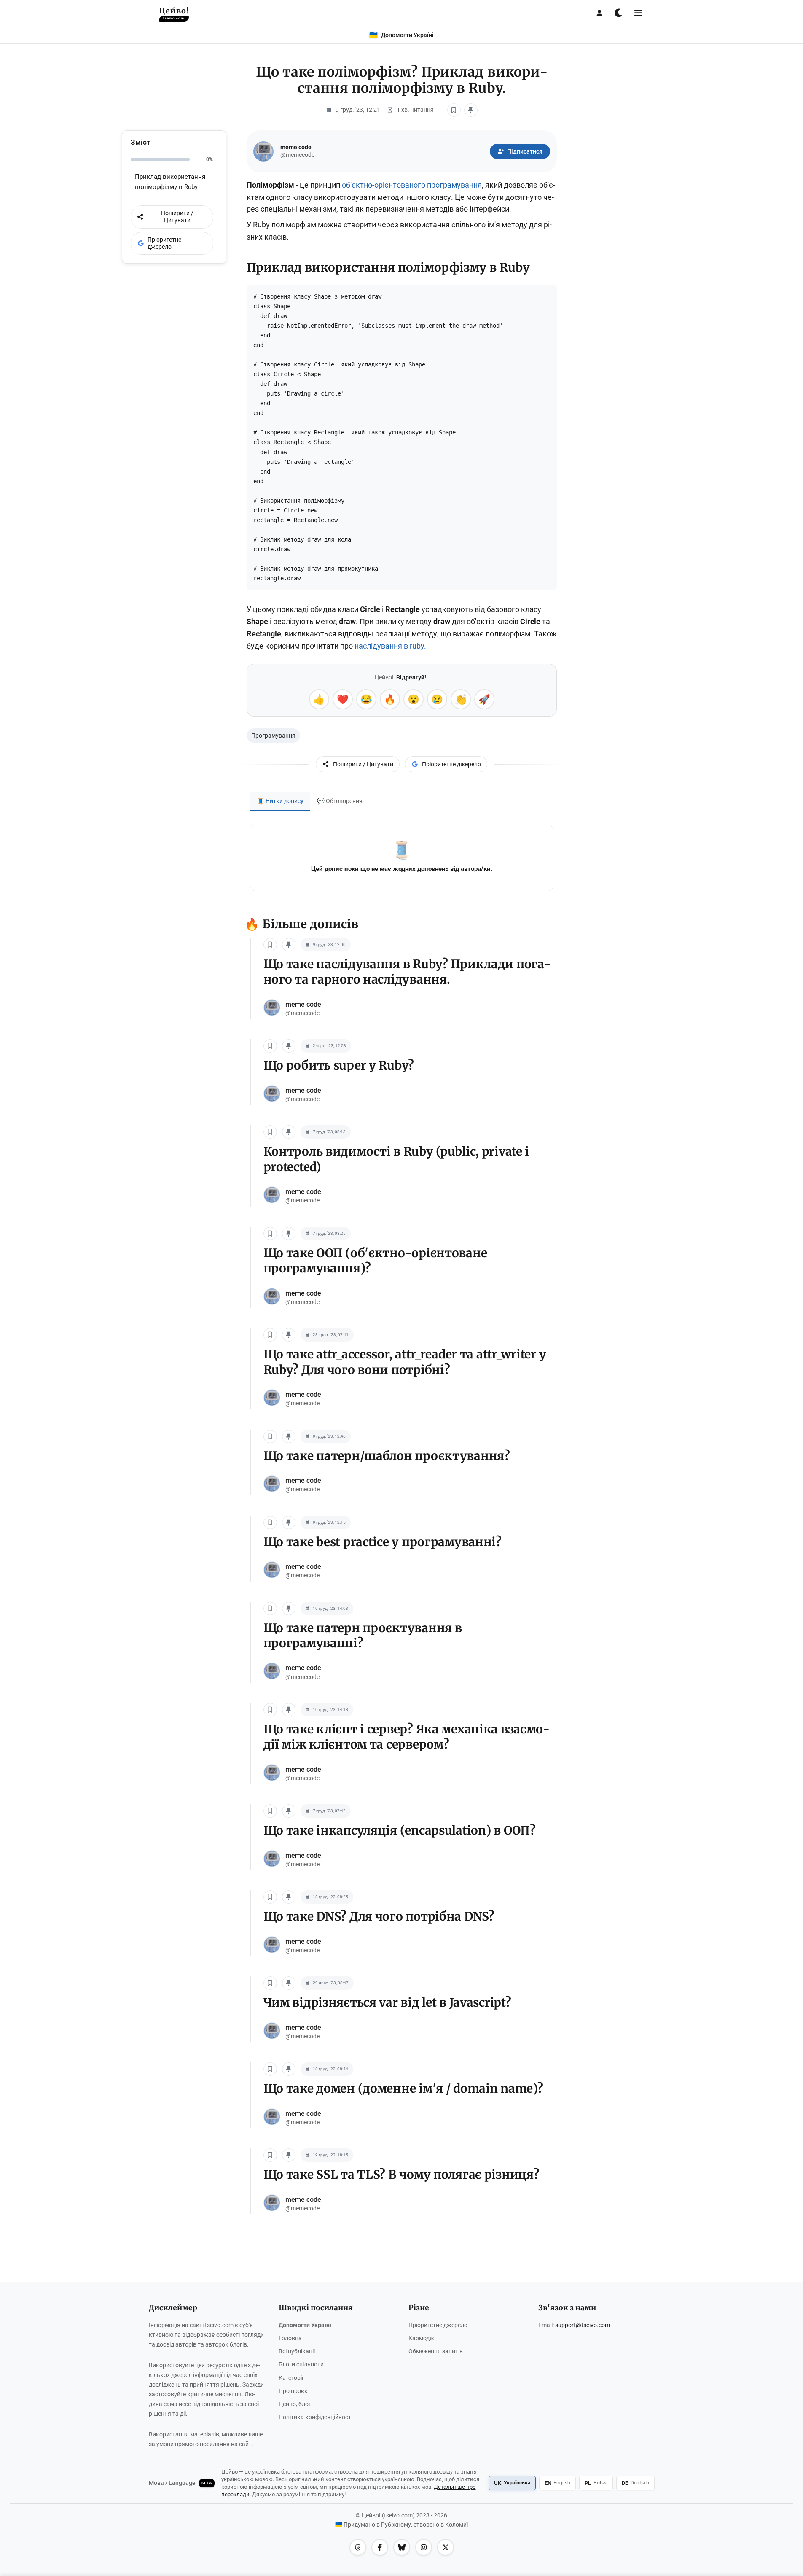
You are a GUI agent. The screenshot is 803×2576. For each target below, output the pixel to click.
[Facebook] (380, 2547)
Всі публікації (297, 2351)
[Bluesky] (402, 2547)
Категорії (291, 2378)
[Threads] (358, 2547)
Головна (290, 2338)
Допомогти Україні (305, 2325)
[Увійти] (599, 13)
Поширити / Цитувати (363, 764)
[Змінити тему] (619, 13)
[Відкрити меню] (638, 13)
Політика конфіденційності (316, 2417)
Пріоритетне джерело (451, 764)
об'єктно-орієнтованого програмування (412, 185)
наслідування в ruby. (390, 646)
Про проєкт (295, 2391)
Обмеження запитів (436, 2351)
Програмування (273, 736)
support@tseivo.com (583, 2325)
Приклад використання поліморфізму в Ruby (170, 182)
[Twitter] (446, 2547)
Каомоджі (422, 2338)
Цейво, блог (295, 2404)
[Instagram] (424, 2547)
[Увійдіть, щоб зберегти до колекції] (471, 110)
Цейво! (174, 13)
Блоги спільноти (301, 2364)
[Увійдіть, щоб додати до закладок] (454, 110)
